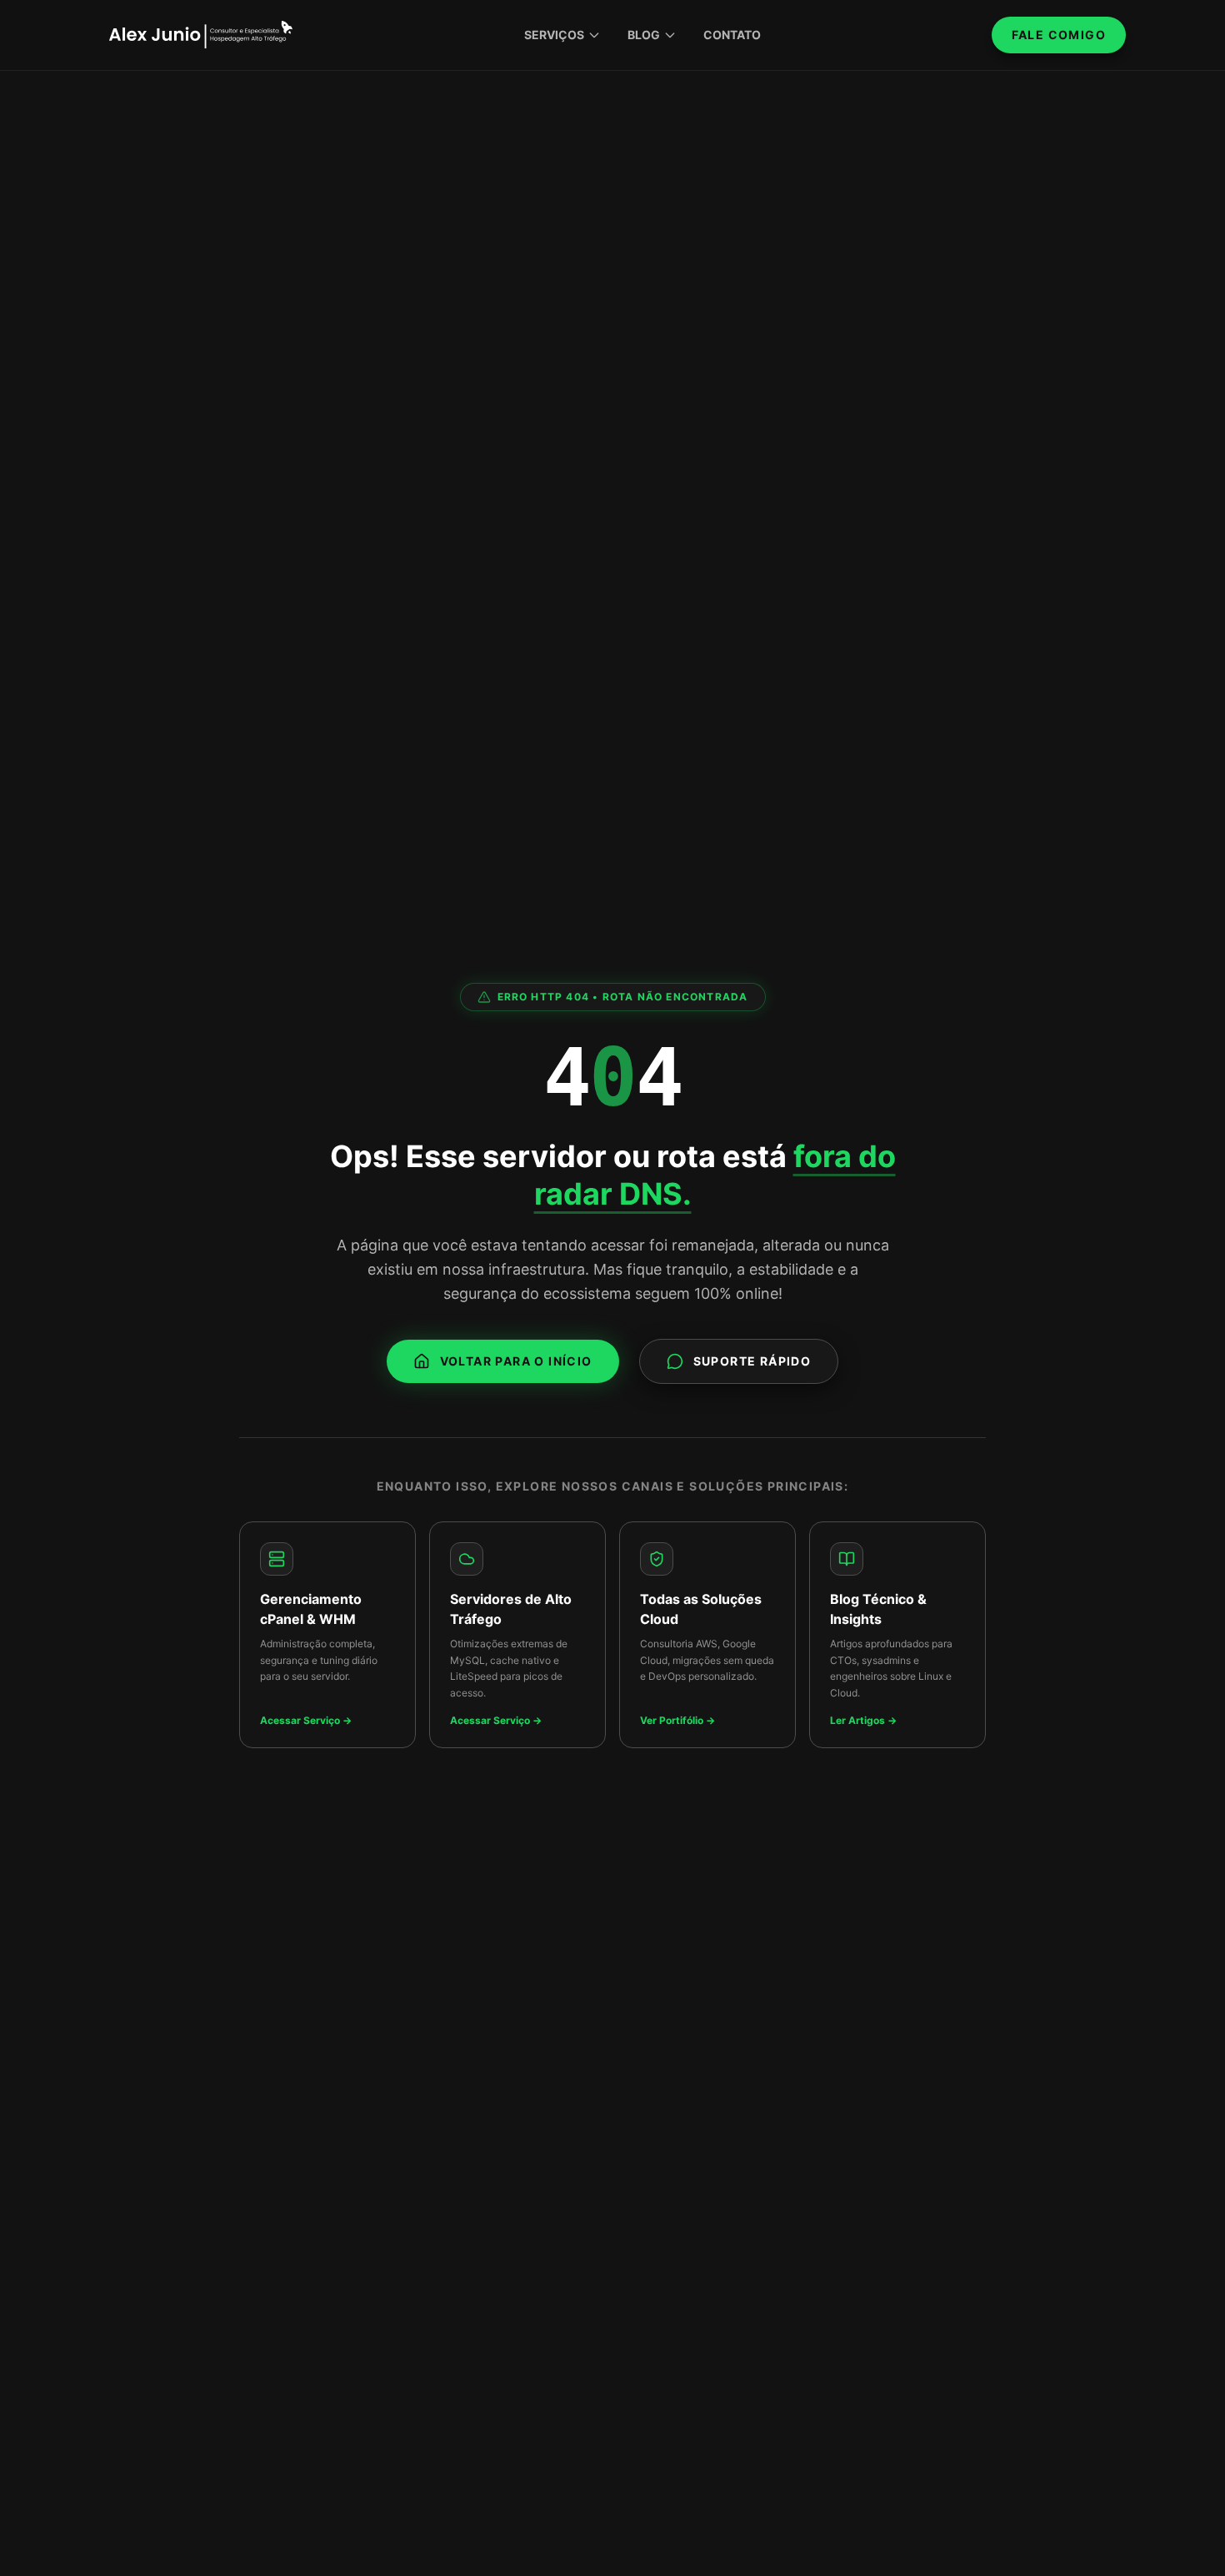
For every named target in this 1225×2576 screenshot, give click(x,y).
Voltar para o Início (516, 1361)
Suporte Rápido (752, 1361)
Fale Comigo (1059, 35)
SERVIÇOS (554, 35)
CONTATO (732, 35)
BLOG (644, 35)
